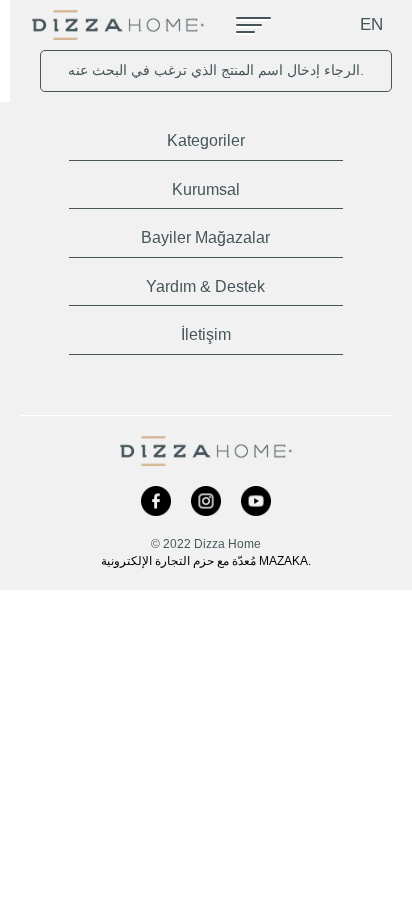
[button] (205, 136)
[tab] (205, 136)
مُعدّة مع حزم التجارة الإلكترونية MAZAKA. (206, 561)
